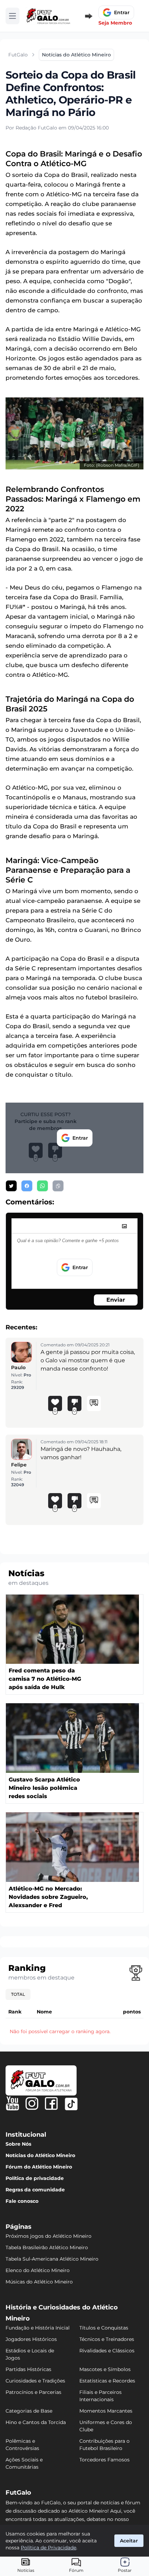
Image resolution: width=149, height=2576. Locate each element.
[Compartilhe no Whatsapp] (42, 1186)
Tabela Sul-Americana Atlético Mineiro (52, 2259)
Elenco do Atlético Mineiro (38, 2270)
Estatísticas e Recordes (107, 2381)
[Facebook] (51, 2103)
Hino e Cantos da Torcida (36, 2422)
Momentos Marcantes (106, 2411)
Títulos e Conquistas (104, 2328)
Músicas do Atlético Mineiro (39, 2282)
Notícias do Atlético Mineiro (40, 2155)
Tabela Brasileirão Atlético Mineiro (47, 2247)
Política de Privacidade (49, 2548)
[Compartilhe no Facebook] (27, 1186)
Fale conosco (22, 2201)
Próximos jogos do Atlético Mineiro (49, 2236)
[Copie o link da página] (58, 1186)
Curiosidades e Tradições (35, 2381)
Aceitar (129, 2541)
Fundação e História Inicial (38, 2328)
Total (18, 1994)
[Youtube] (12, 2103)
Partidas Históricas (28, 2369)
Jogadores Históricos (31, 2339)
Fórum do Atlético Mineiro (39, 2167)
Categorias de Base (29, 2411)
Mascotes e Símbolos (105, 2369)
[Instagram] (32, 2103)
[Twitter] (71, 2104)
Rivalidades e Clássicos (107, 2351)
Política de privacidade (35, 2178)
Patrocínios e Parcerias (33, 2392)
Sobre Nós (18, 2144)
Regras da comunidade (35, 2190)
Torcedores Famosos (104, 2460)
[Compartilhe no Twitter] (11, 1186)
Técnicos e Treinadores (107, 2339)
